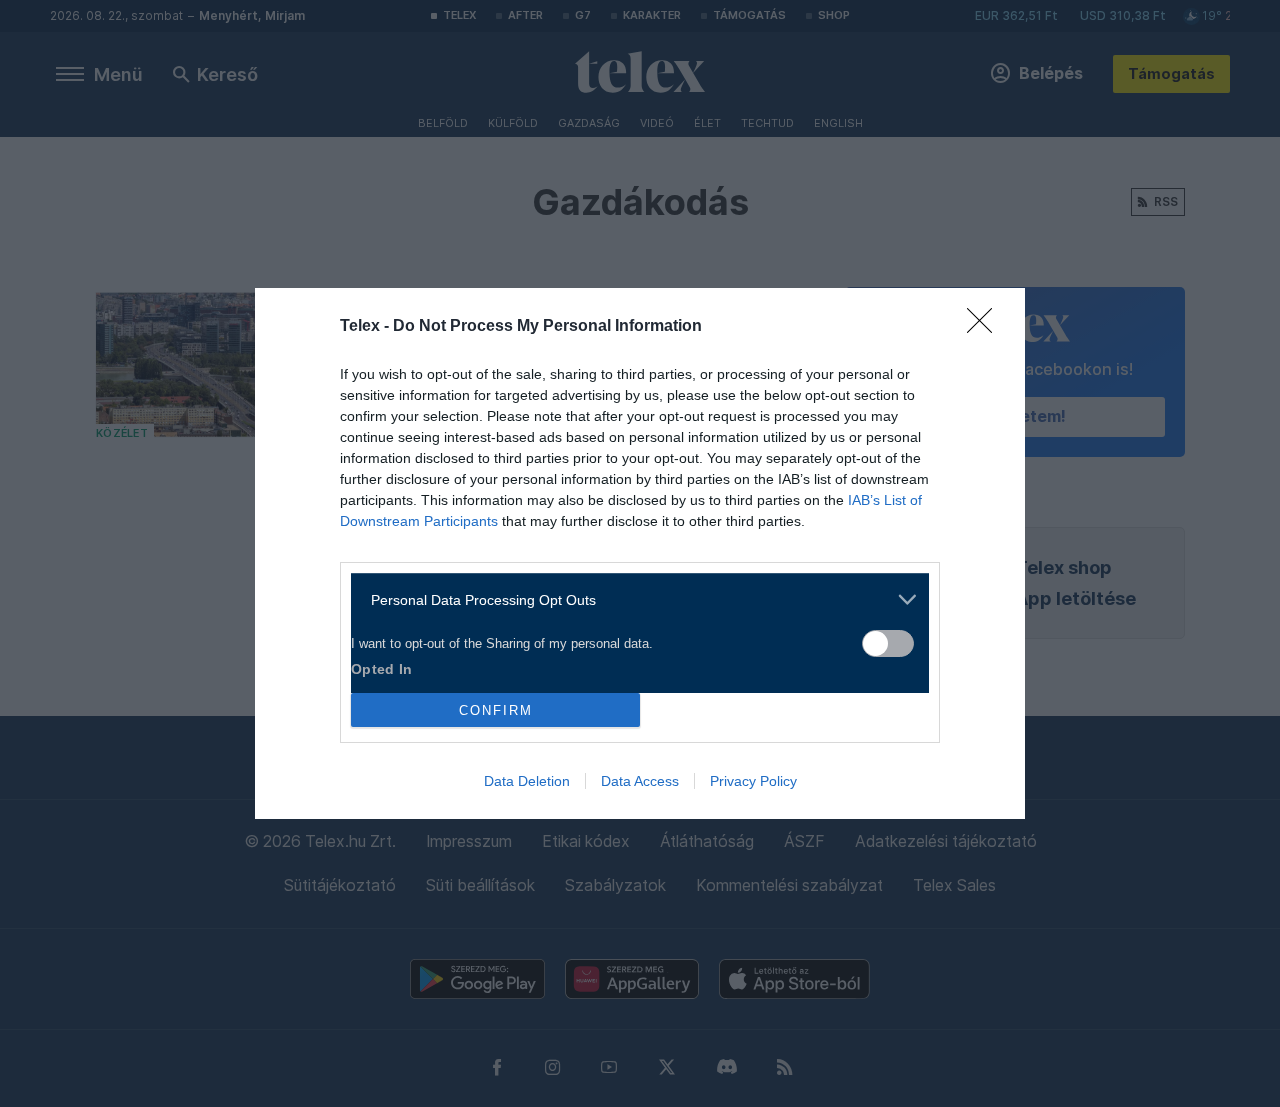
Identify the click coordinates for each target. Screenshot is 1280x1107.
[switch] (888, 643)
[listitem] (632, 599)
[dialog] (640, 553)
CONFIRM (496, 710)
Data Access (640, 781)
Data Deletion (527, 781)
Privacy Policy (753, 781)
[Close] (986, 327)
